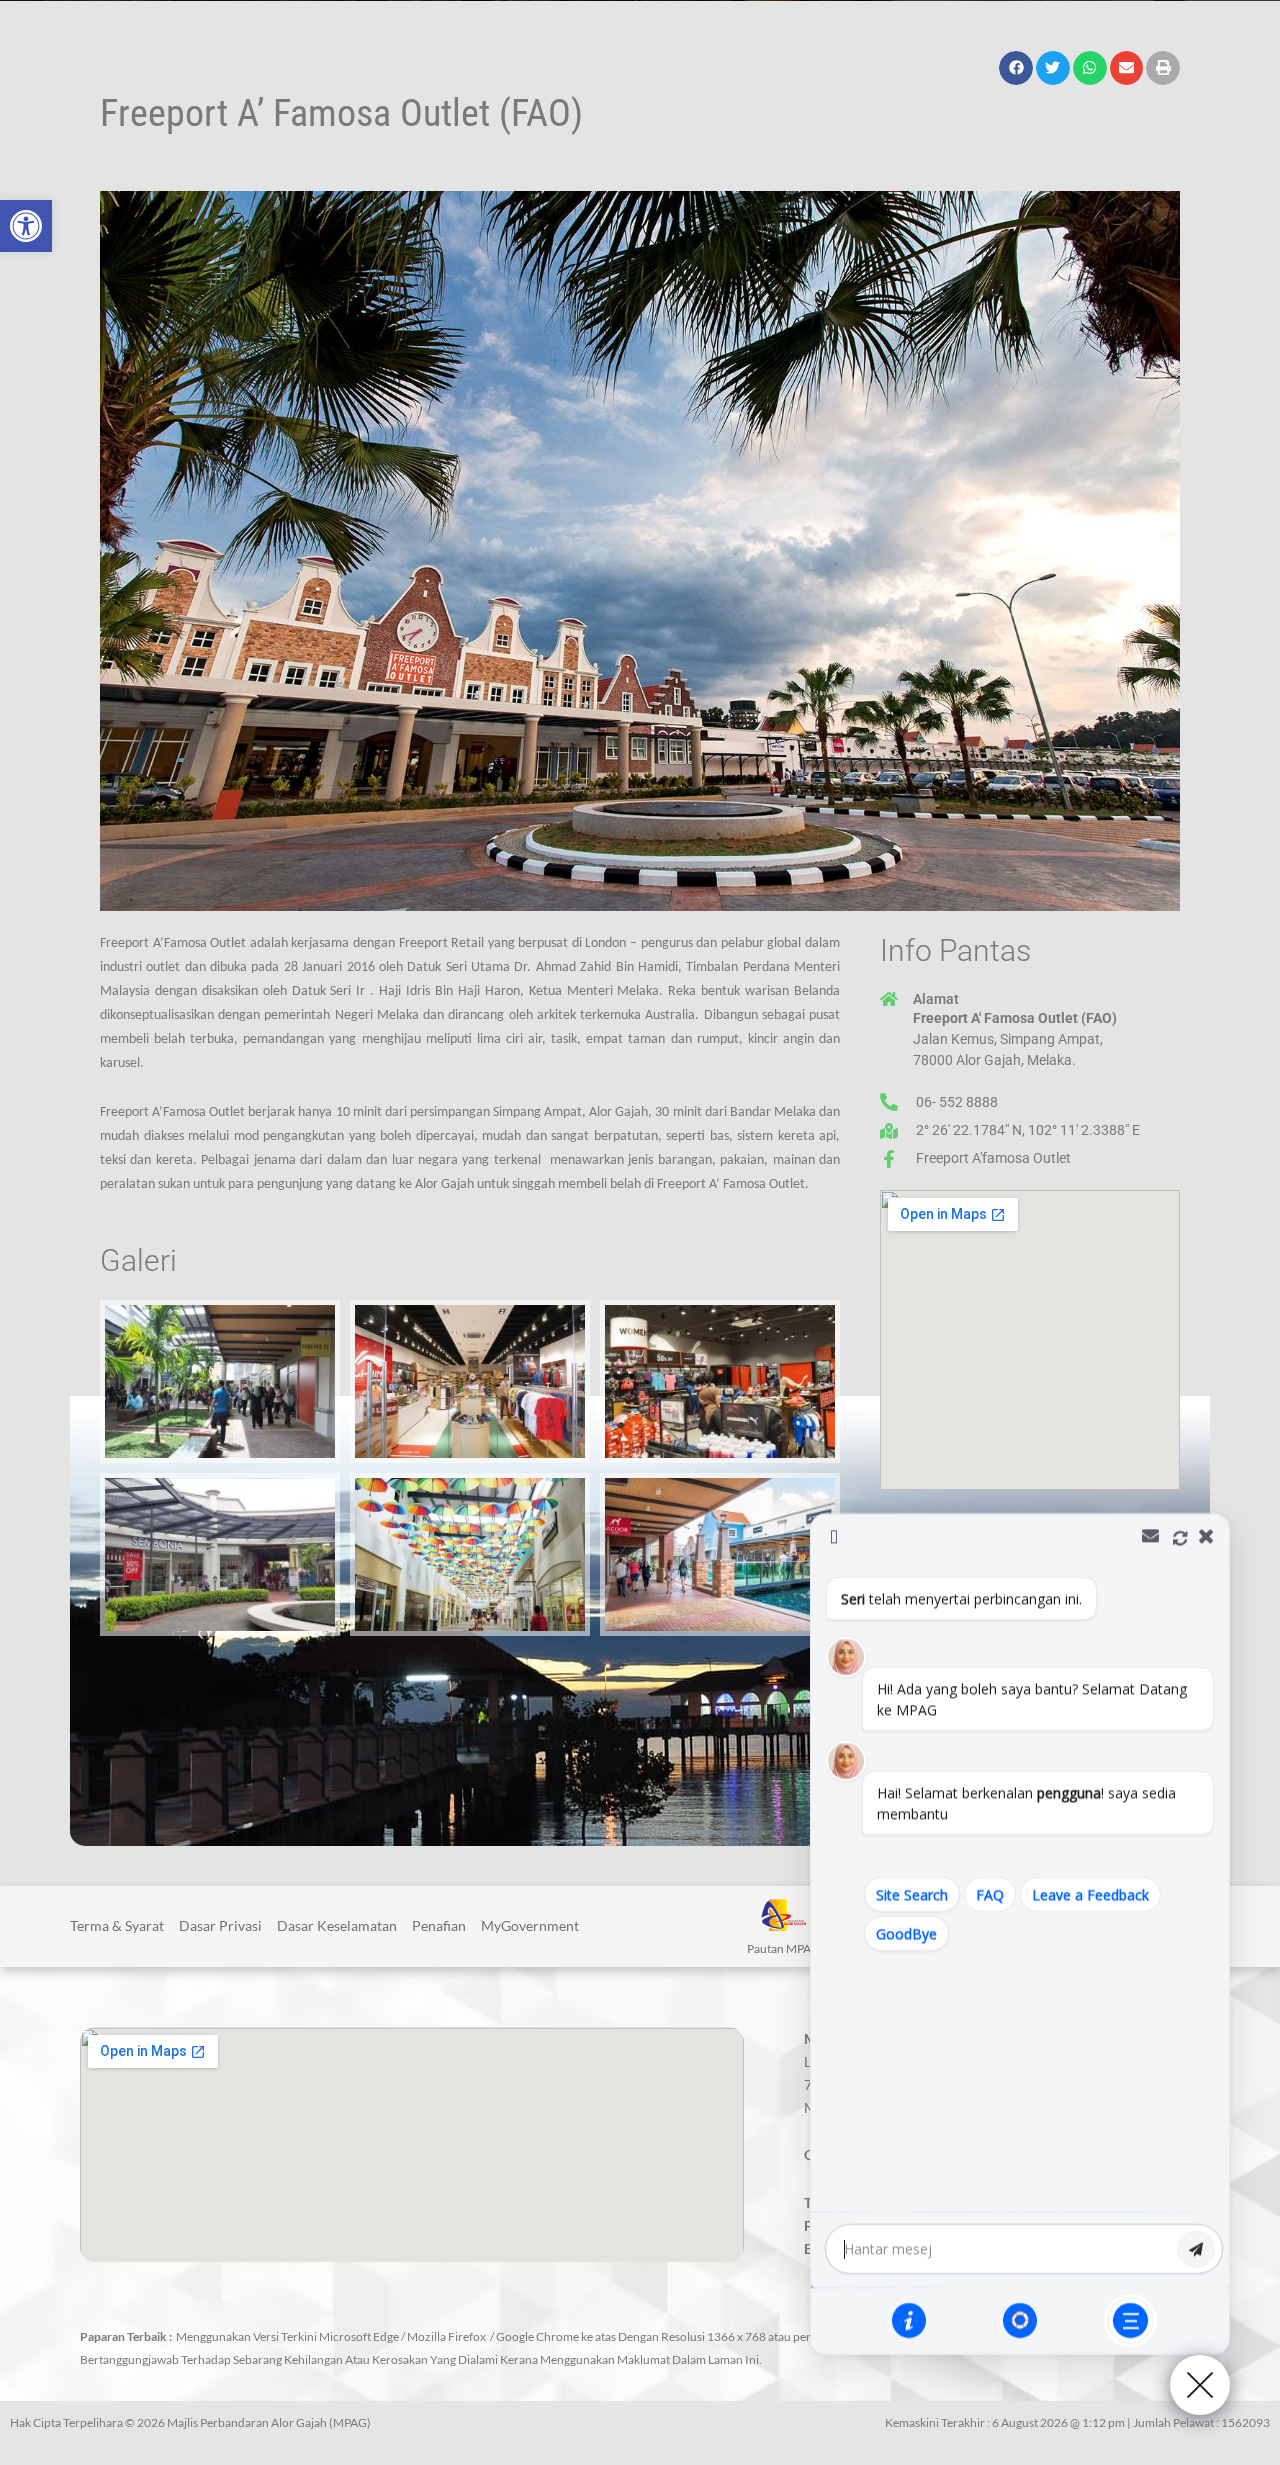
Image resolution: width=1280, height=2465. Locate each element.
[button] (26, 226)
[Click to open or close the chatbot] (1200, 2385)
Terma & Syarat (117, 1925)
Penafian (439, 1925)
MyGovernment (530, 1925)
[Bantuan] (909, 2320)
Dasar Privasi (220, 1925)
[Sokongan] (1020, 2320)
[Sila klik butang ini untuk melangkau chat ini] (1130, 2320)
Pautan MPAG (783, 1948)
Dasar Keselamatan (337, 1925)
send (1196, 2249)
